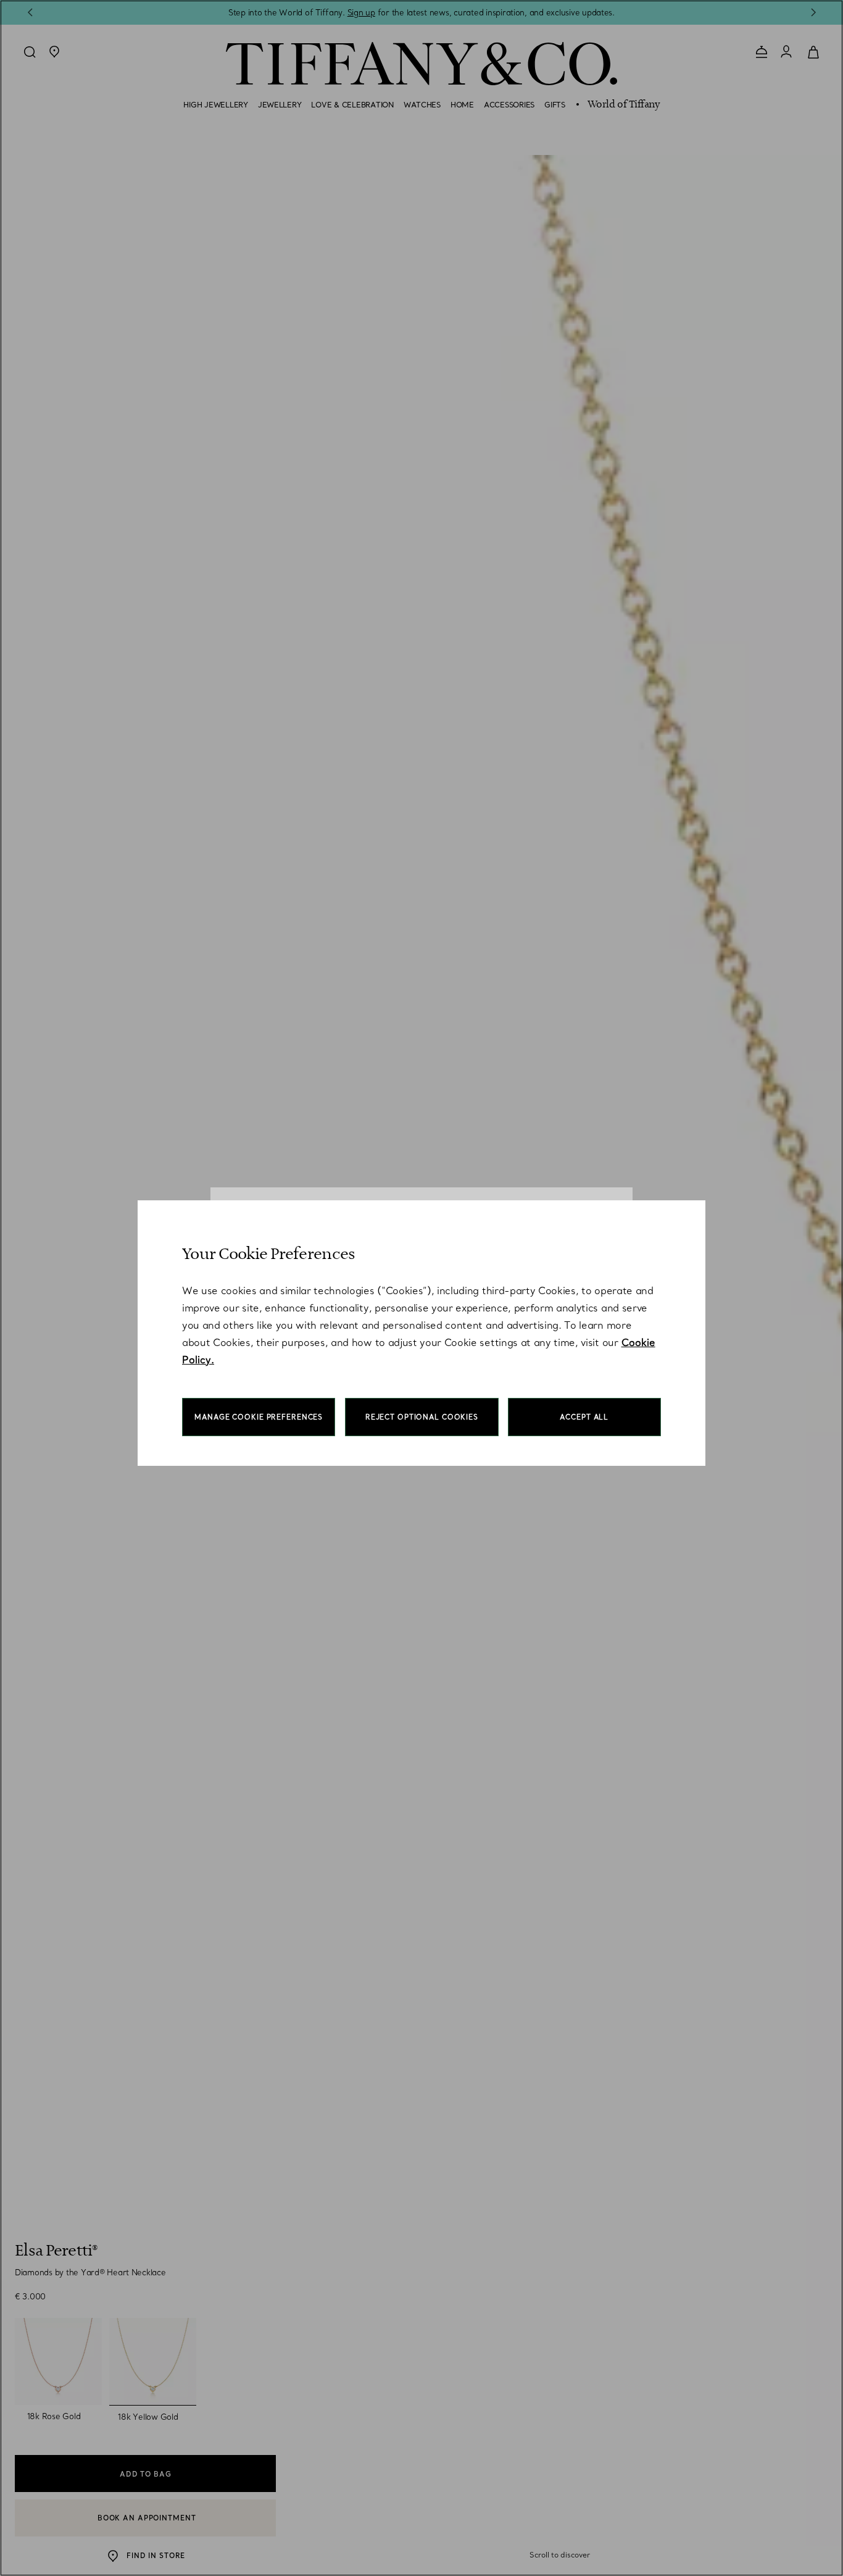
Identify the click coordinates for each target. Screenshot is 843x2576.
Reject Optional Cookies (422, 1417)
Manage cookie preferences (259, 1417)
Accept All (584, 1417)
